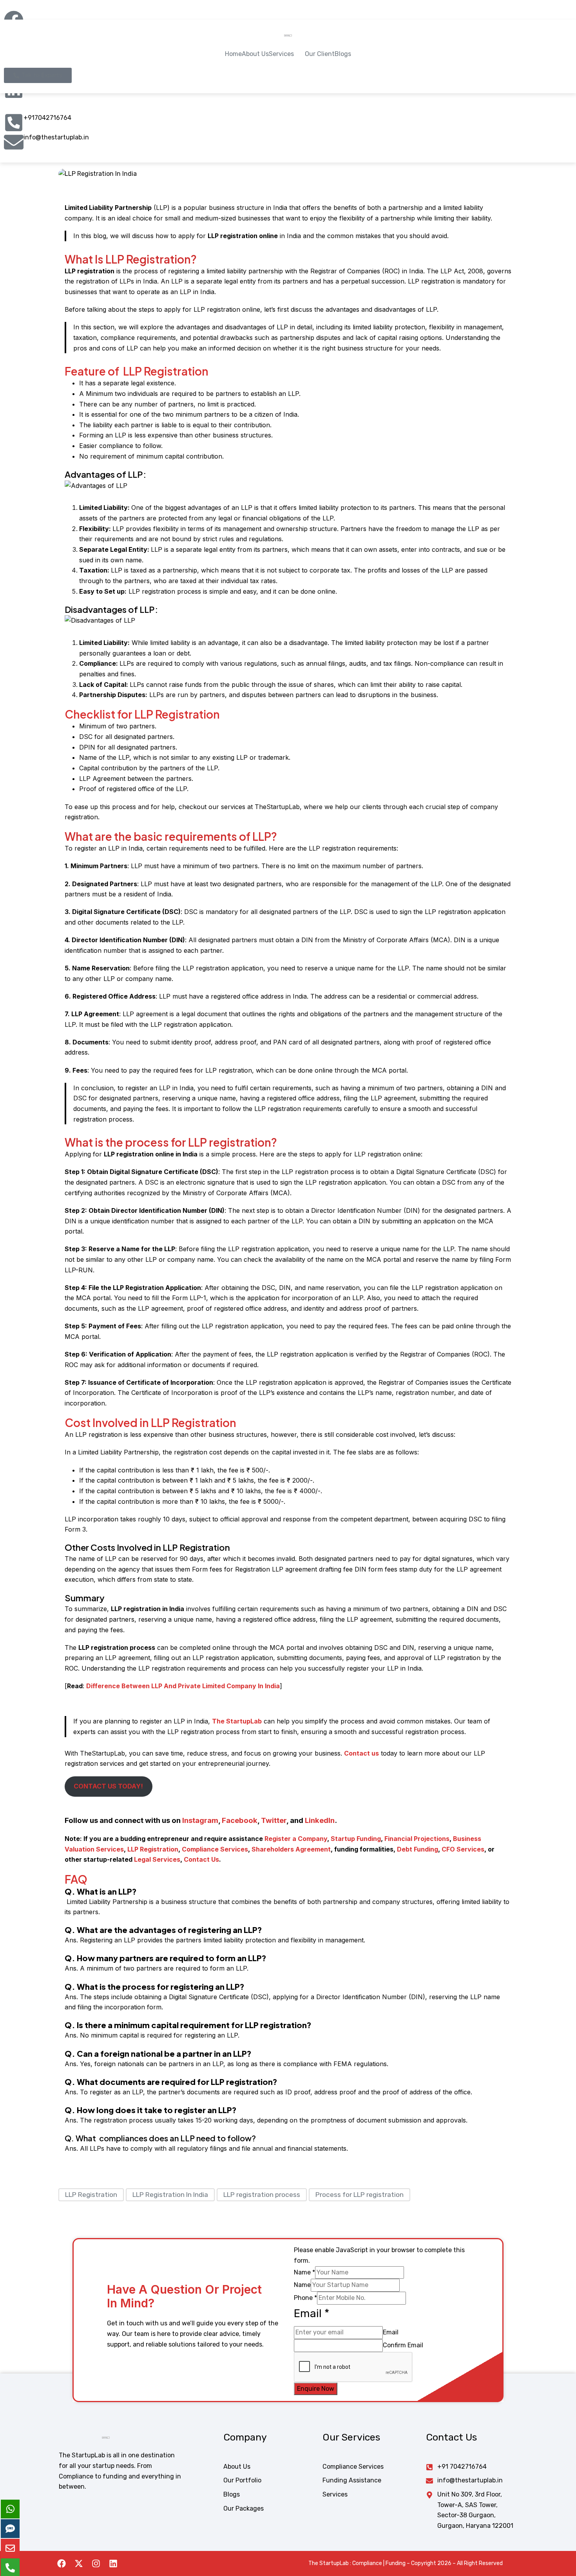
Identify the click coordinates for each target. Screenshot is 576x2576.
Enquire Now (316, 2389)
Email (391, 2332)
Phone (305, 2298)
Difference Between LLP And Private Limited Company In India (183, 1686)
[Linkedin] (113, 2563)
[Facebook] (62, 2563)
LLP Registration (91, 2195)
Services (281, 54)
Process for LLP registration (360, 2195)
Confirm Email (403, 2345)
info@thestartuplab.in (56, 137)
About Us (255, 54)
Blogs (343, 54)
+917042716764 (47, 118)
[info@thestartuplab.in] (14, 142)
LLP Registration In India (170, 2195)
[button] (287, 54)
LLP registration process (262, 2195)
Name (304, 2272)
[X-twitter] (79, 2563)
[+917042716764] (14, 123)
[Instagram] (96, 2563)
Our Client (320, 54)
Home (233, 54)
